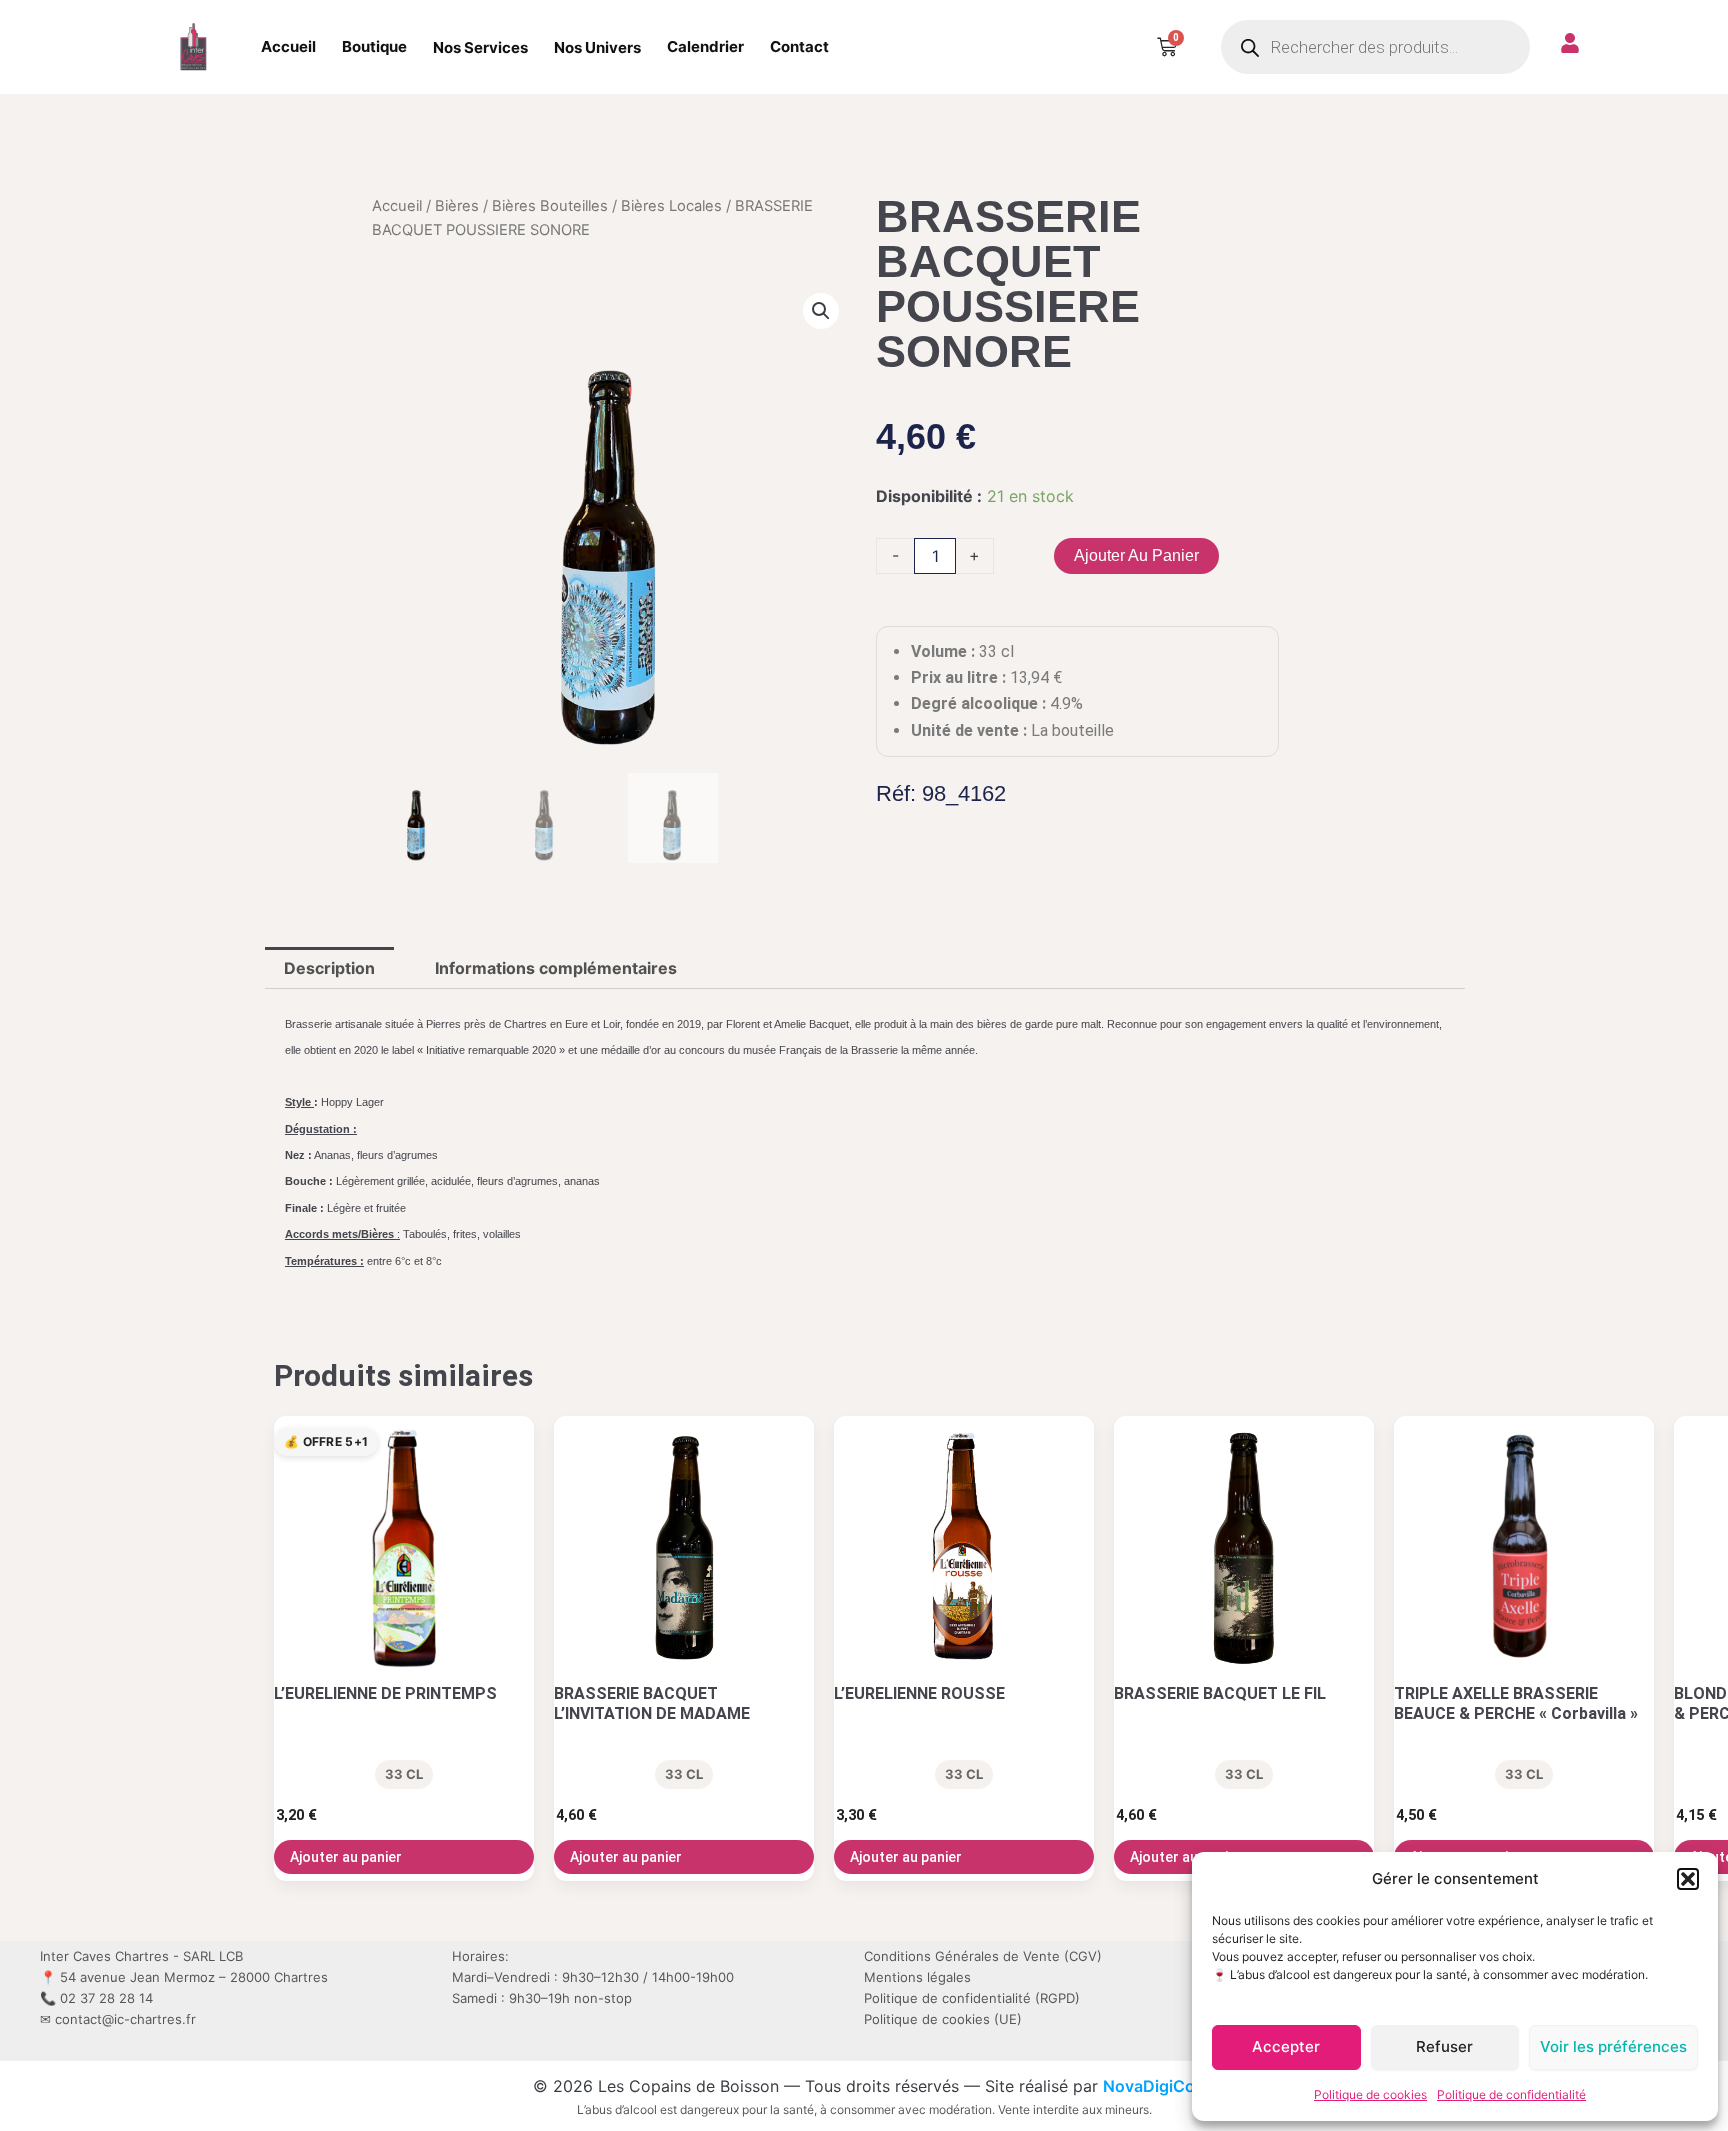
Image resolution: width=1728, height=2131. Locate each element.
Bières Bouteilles (550, 206)
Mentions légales (917, 1977)
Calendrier (705, 46)
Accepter (1286, 2046)
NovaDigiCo (1149, 2086)
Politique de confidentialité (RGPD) (972, 1998)
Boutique (374, 46)
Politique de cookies (1370, 2094)
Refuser (1444, 2046)
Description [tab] (329, 968)
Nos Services (480, 47)
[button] (1688, 1879)
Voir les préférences (1613, 2046)
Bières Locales (671, 206)
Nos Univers (597, 47)
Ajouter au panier (1136, 555)
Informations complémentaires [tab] (556, 968)
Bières (457, 206)
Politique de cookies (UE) (943, 2019)
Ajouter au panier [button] (346, 1857)
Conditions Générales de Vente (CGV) (983, 1956)
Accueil (288, 46)
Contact (799, 46)
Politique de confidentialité (1511, 2094)
